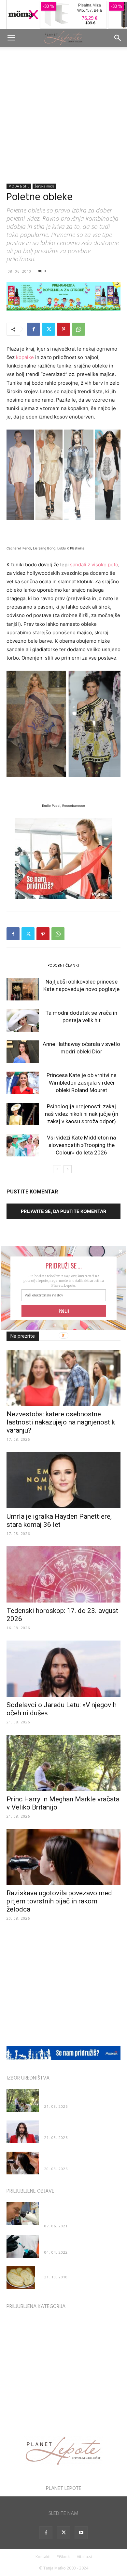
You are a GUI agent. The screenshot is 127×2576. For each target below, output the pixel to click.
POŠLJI (64, 1311)
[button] (63, 1266)
